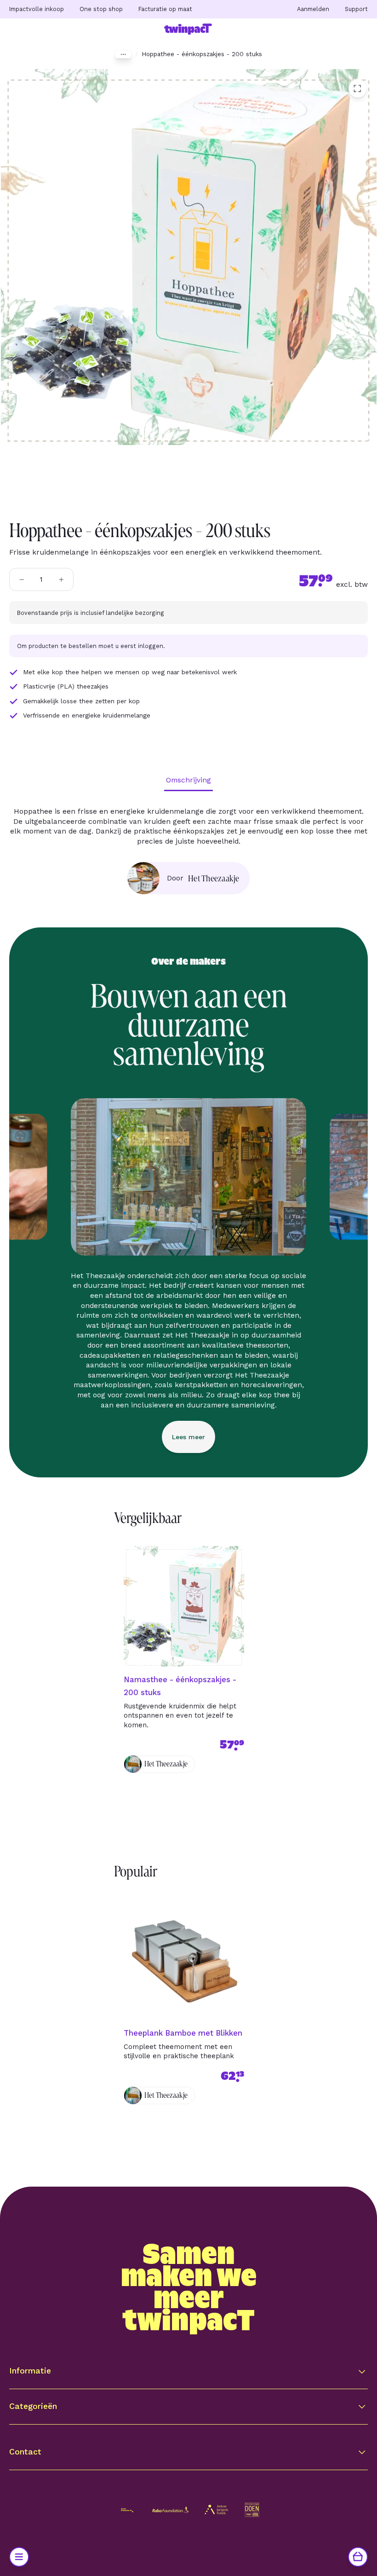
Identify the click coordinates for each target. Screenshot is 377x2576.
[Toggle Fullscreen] (358, 88)
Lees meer (188, 1437)
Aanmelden (313, 9)
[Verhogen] (61, 579)
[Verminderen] (22, 579)
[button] (188, 2371)
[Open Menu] (19, 2557)
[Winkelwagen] (358, 2557)
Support (356, 9)
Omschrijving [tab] (188, 780)
